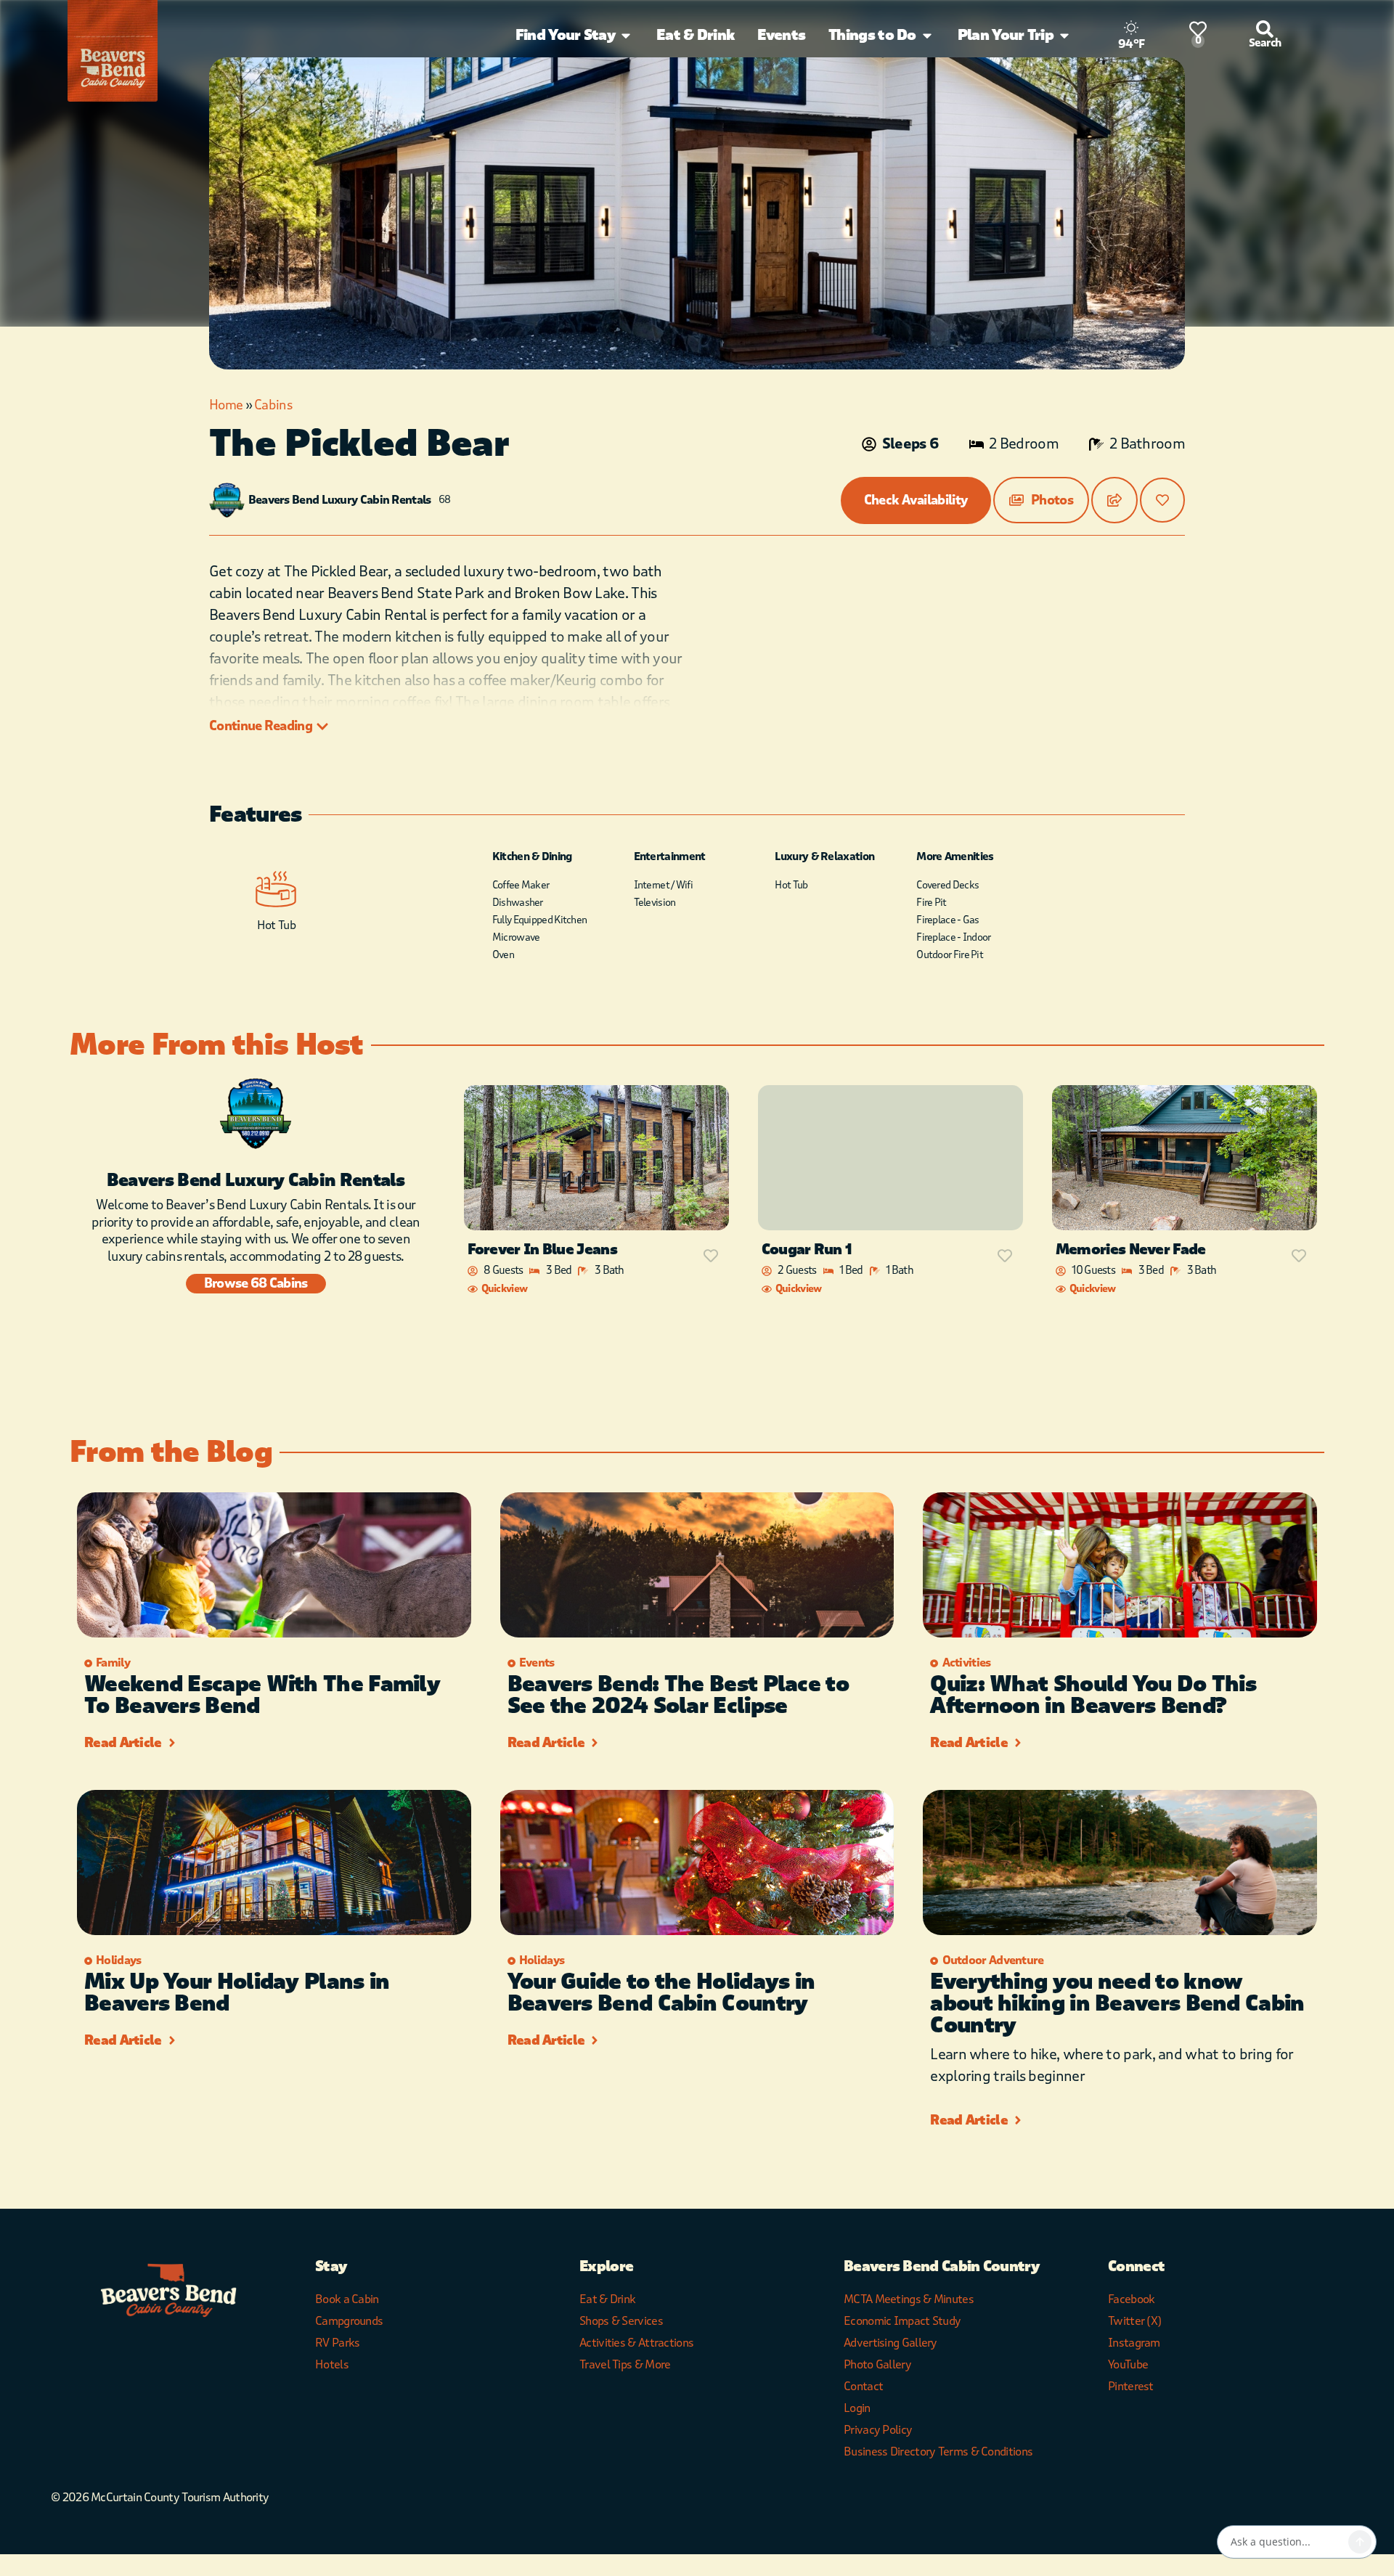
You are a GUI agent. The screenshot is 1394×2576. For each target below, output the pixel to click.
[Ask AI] (1360, 2542)
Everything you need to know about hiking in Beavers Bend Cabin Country (1117, 2004)
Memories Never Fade (1131, 1250)
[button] (1041, 500)
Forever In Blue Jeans (542, 1250)
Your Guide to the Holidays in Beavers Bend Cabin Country (661, 1993)
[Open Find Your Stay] (626, 36)
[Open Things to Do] (927, 36)
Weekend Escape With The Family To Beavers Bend (262, 1695)
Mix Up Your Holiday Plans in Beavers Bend (237, 1993)
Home (226, 405)
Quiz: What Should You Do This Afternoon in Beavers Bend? (1093, 1695)
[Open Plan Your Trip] (1064, 36)
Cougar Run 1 (807, 1250)
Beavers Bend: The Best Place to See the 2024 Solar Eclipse (678, 1695)
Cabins (273, 405)
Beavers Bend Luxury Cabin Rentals (340, 500)
